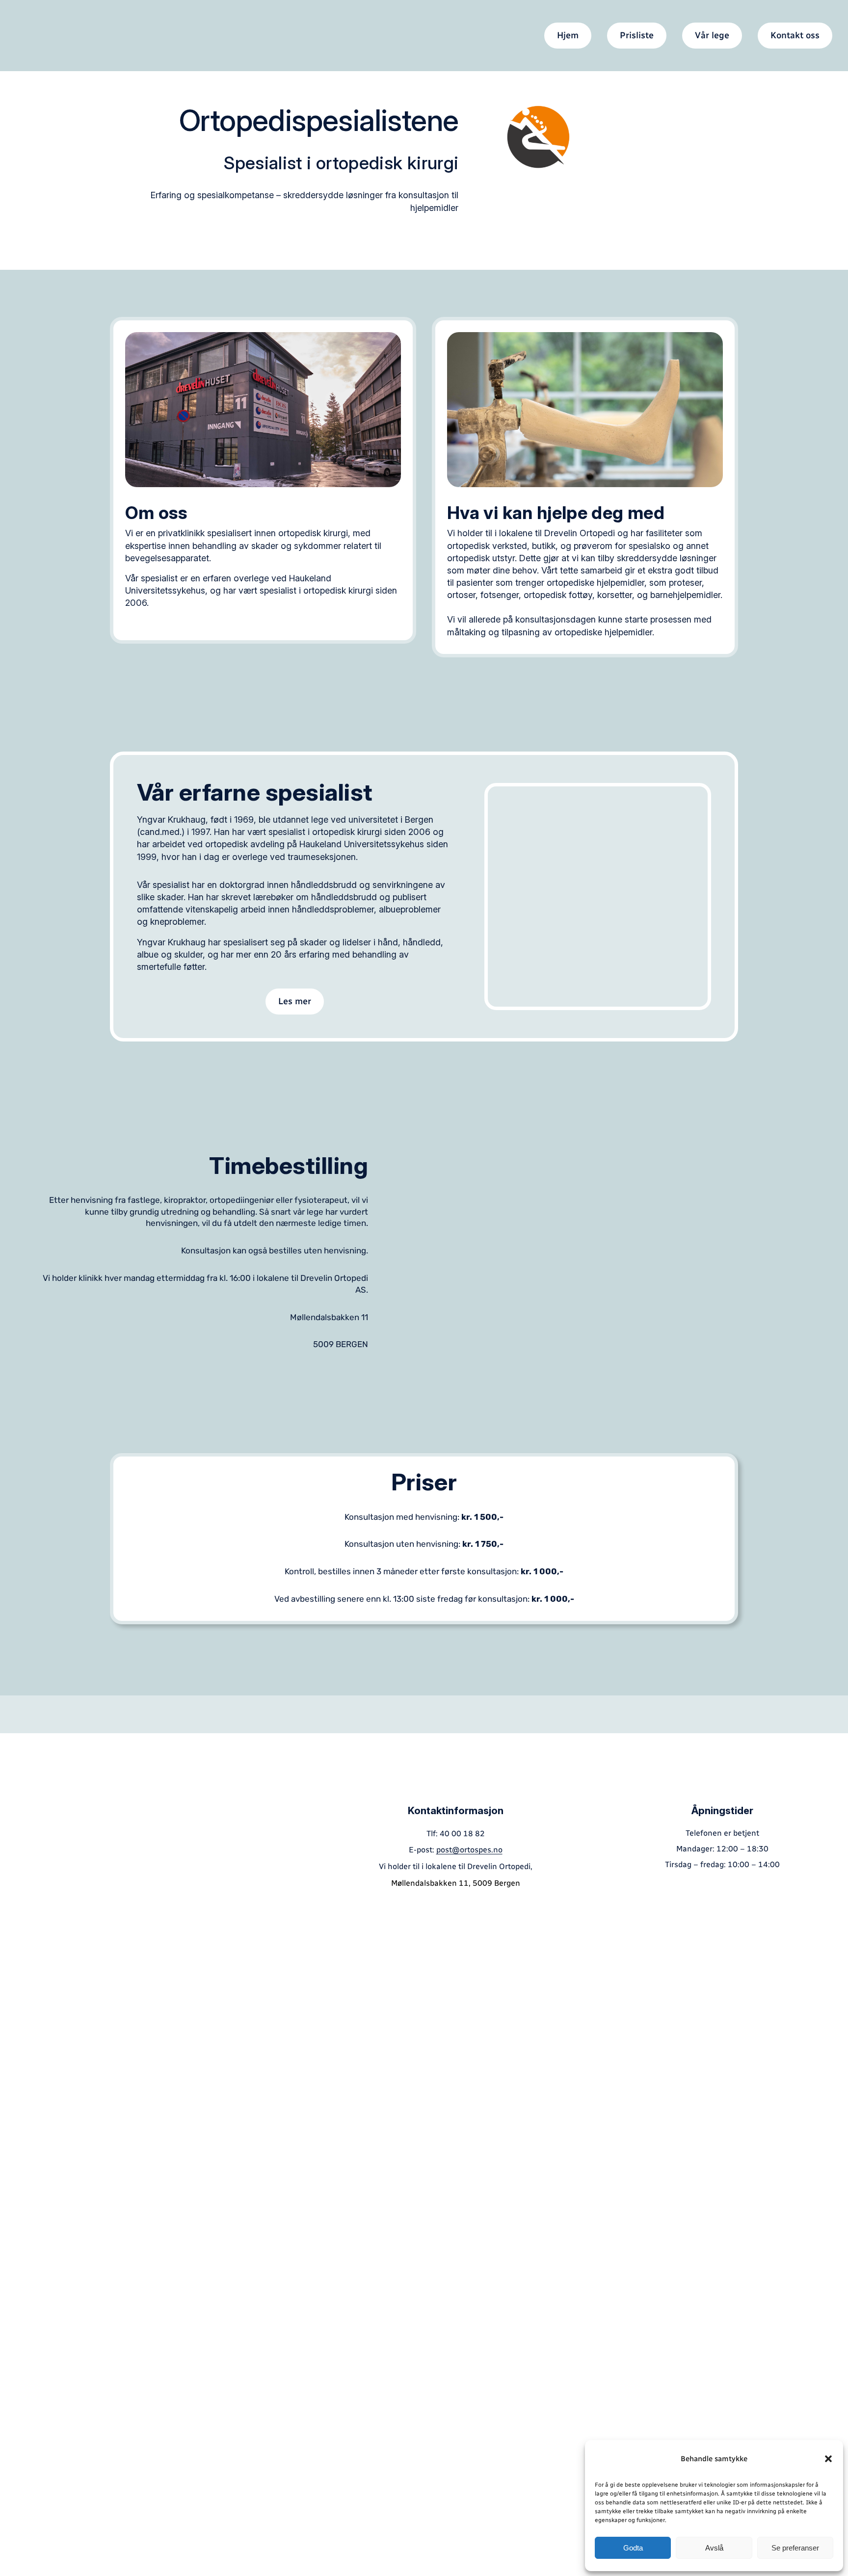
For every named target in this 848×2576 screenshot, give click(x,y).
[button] (828, 2459)
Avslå (714, 2548)
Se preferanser (795, 2548)
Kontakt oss (795, 35)
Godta (633, 2548)
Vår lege (712, 35)
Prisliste (637, 35)
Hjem (568, 35)
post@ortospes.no (469, 1850)
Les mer (295, 1001)
